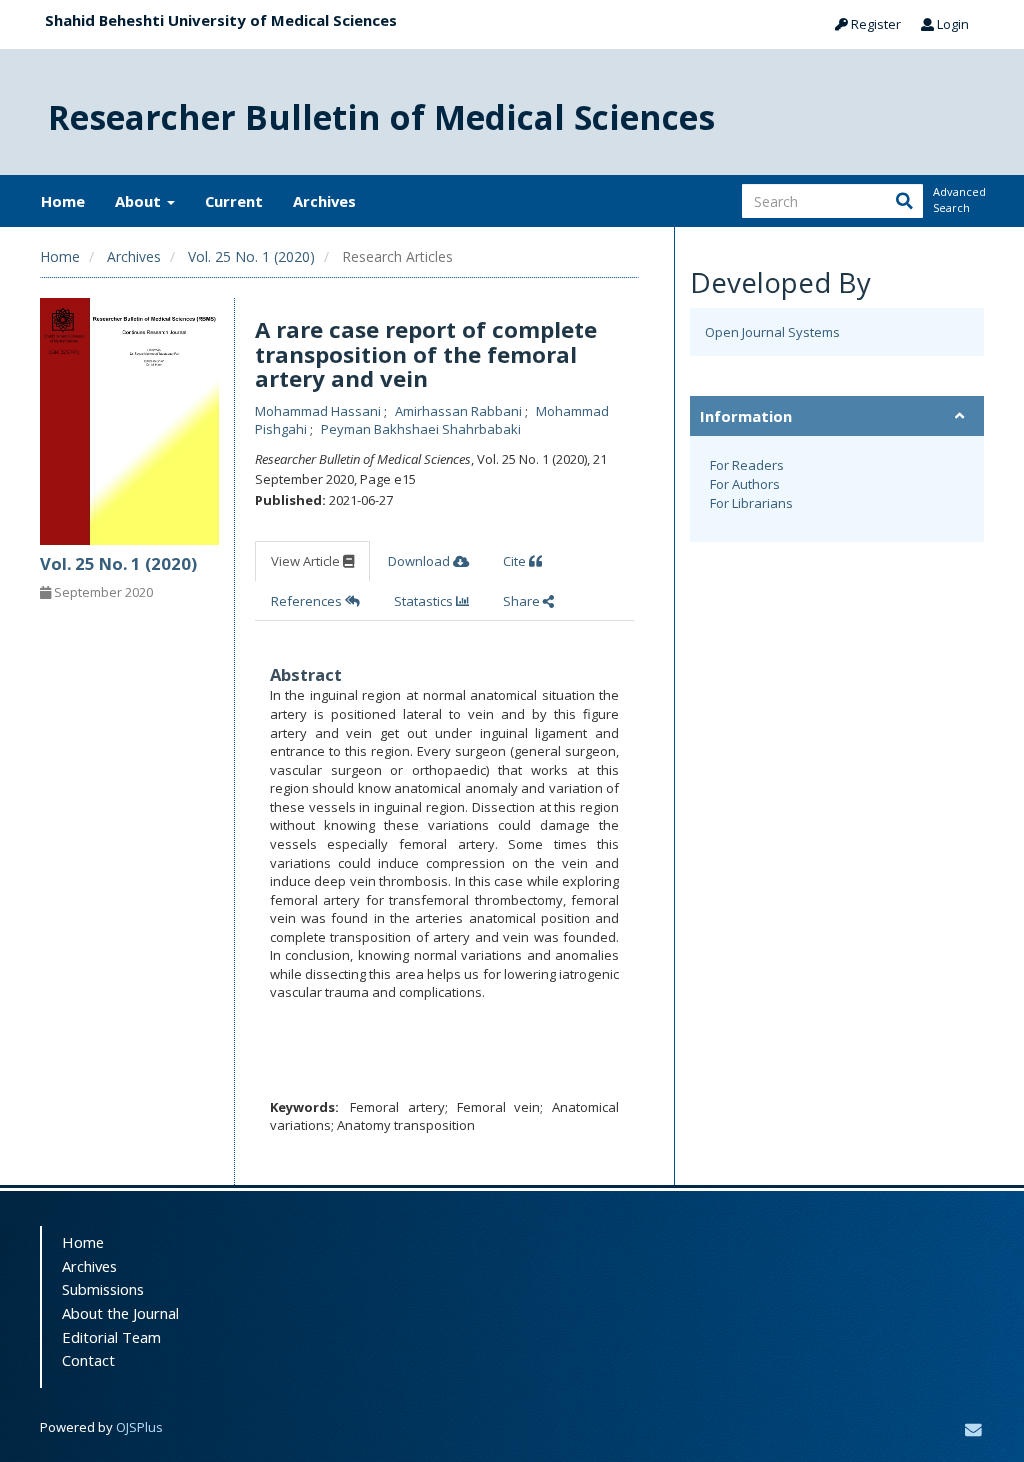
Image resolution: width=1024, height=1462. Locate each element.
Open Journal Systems (772, 332)
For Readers (747, 465)
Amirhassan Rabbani (460, 411)
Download (420, 561)
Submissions (103, 1289)
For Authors (745, 484)
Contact (88, 1360)
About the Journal (120, 1313)
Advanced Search (958, 199)
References (308, 601)
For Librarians (751, 503)
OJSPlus (139, 1427)
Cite (516, 561)
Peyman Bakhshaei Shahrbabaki (421, 429)
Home (63, 201)
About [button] (140, 201)
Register (874, 24)
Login (951, 24)
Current (234, 201)
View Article (307, 561)
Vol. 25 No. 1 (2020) (251, 256)
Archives (324, 201)
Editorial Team (111, 1337)
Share (523, 601)
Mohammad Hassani (319, 411)
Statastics (425, 601)
